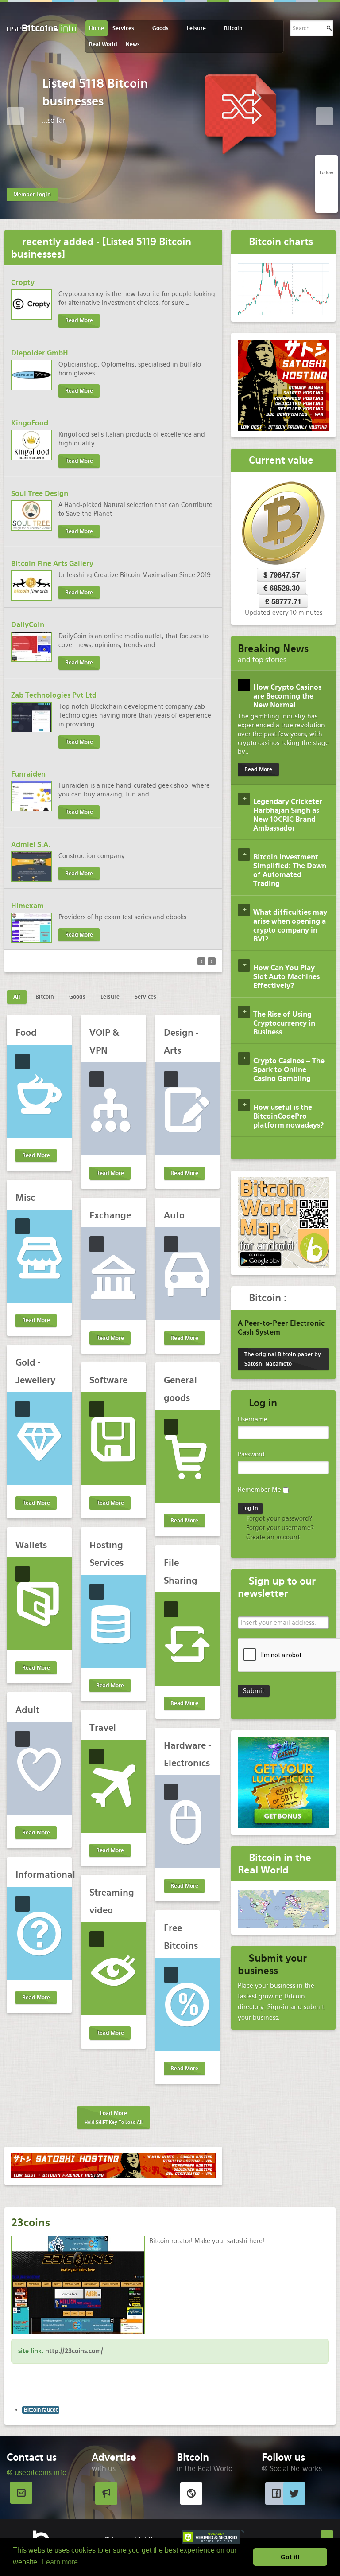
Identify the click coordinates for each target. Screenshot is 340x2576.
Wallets (31, 1545)
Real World (103, 44)
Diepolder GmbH (40, 353)
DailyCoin (28, 625)
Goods (160, 28)
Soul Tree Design (40, 494)
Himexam (27, 906)
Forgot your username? (279, 1528)
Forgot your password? (278, 1518)
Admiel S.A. (31, 845)
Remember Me (259, 1490)
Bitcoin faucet (41, 2410)
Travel (103, 1728)
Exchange (110, 1215)
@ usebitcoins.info (37, 2473)
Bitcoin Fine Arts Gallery (52, 564)
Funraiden (28, 774)
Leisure (196, 28)
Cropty (23, 283)
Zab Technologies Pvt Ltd (54, 695)
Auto (174, 1215)
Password (251, 1454)
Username (253, 1419)
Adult (27, 1710)
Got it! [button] (290, 2557)
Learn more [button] (60, 2562)
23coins (31, 2223)
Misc (25, 1198)
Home (97, 28)
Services (123, 28)
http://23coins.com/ (74, 2351)
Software (108, 1380)
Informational (45, 1875)
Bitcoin (233, 28)
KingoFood (30, 423)
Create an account (272, 1537)
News (133, 44)
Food (26, 1033)
